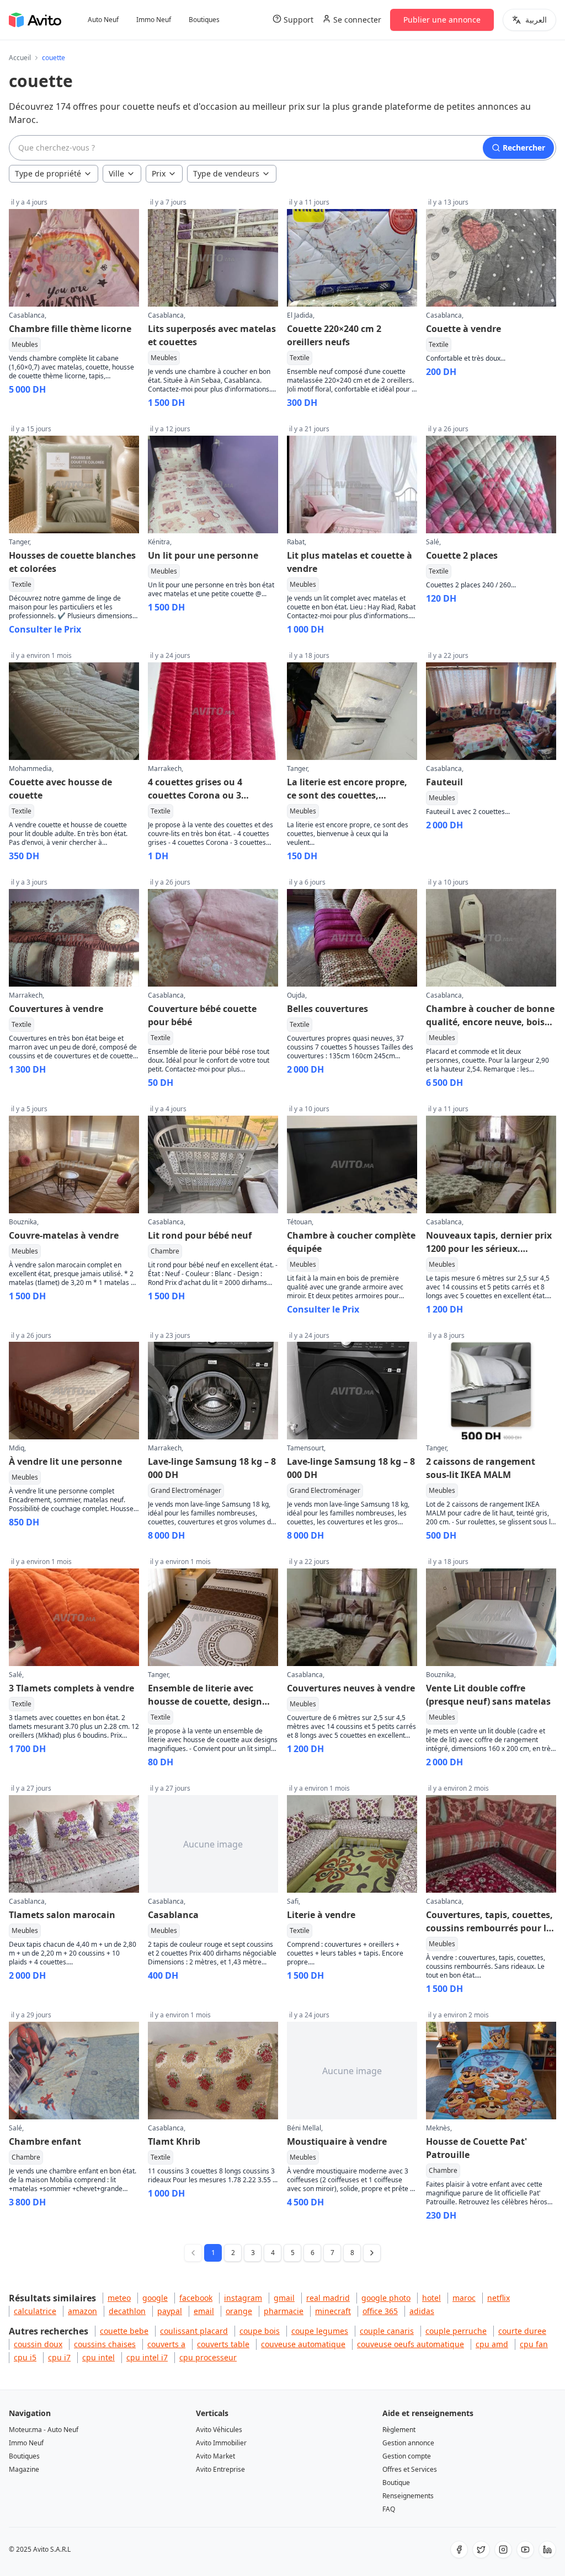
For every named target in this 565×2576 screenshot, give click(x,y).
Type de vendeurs (226, 173)
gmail (284, 2298)
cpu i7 (59, 2357)
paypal (170, 2311)
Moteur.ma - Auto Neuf (44, 2430)
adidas (422, 2311)
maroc (464, 2298)
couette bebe (124, 2331)
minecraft (333, 2311)
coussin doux (38, 2344)
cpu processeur (208, 2357)
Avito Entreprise (220, 2469)
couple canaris (387, 2331)
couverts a (166, 2344)
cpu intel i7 (147, 2357)
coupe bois (260, 2331)
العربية (536, 20)
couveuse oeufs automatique (411, 2344)
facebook (196, 2298)
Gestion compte (407, 2456)
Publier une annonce (442, 20)
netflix (499, 2298)
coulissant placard (194, 2331)
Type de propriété (48, 173)
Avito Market (215, 2456)
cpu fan (534, 2344)
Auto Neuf (103, 20)
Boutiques (204, 20)
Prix (159, 173)
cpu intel (98, 2357)
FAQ (389, 2509)
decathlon (127, 2311)
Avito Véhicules (219, 2430)
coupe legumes (320, 2331)
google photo (386, 2298)
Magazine (24, 2469)
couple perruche (456, 2331)
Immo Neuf (154, 20)
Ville (116, 173)
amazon (82, 2311)
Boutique (396, 2483)
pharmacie (284, 2311)
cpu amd (492, 2344)
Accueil (20, 58)
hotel (431, 2298)
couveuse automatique (303, 2344)
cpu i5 (25, 2357)
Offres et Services (410, 2469)
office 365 (380, 2311)
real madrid (328, 2298)
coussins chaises (105, 2344)
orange (239, 2311)
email (204, 2311)
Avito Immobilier (221, 2443)
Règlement (399, 2430)
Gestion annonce (408, 2443)
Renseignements (408, 2496)
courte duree (522, 2331)
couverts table (223, 2344)
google (155, 2298)
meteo (119, 2298)
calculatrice (35, 2311)
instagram (243, 2298)
